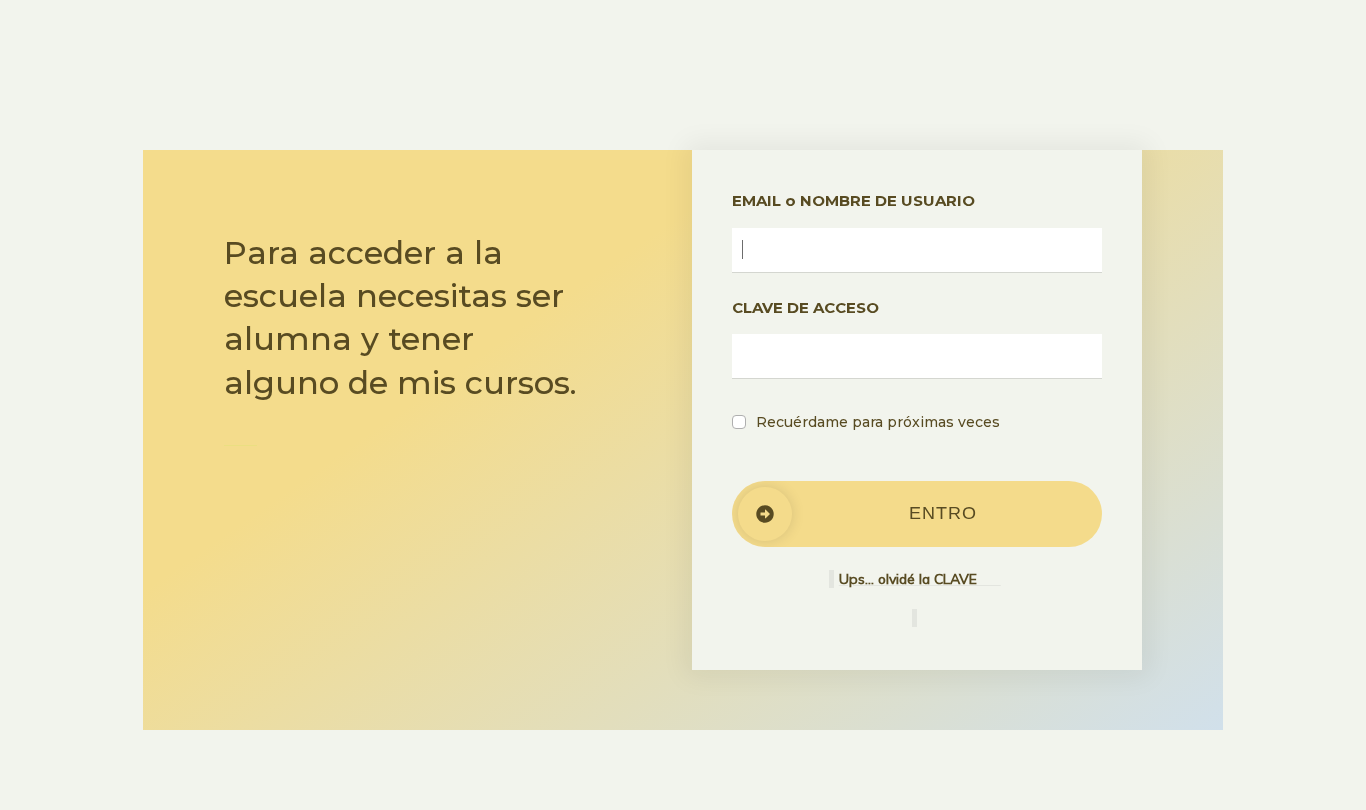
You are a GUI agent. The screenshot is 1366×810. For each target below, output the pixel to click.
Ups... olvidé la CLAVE (920, 579)
